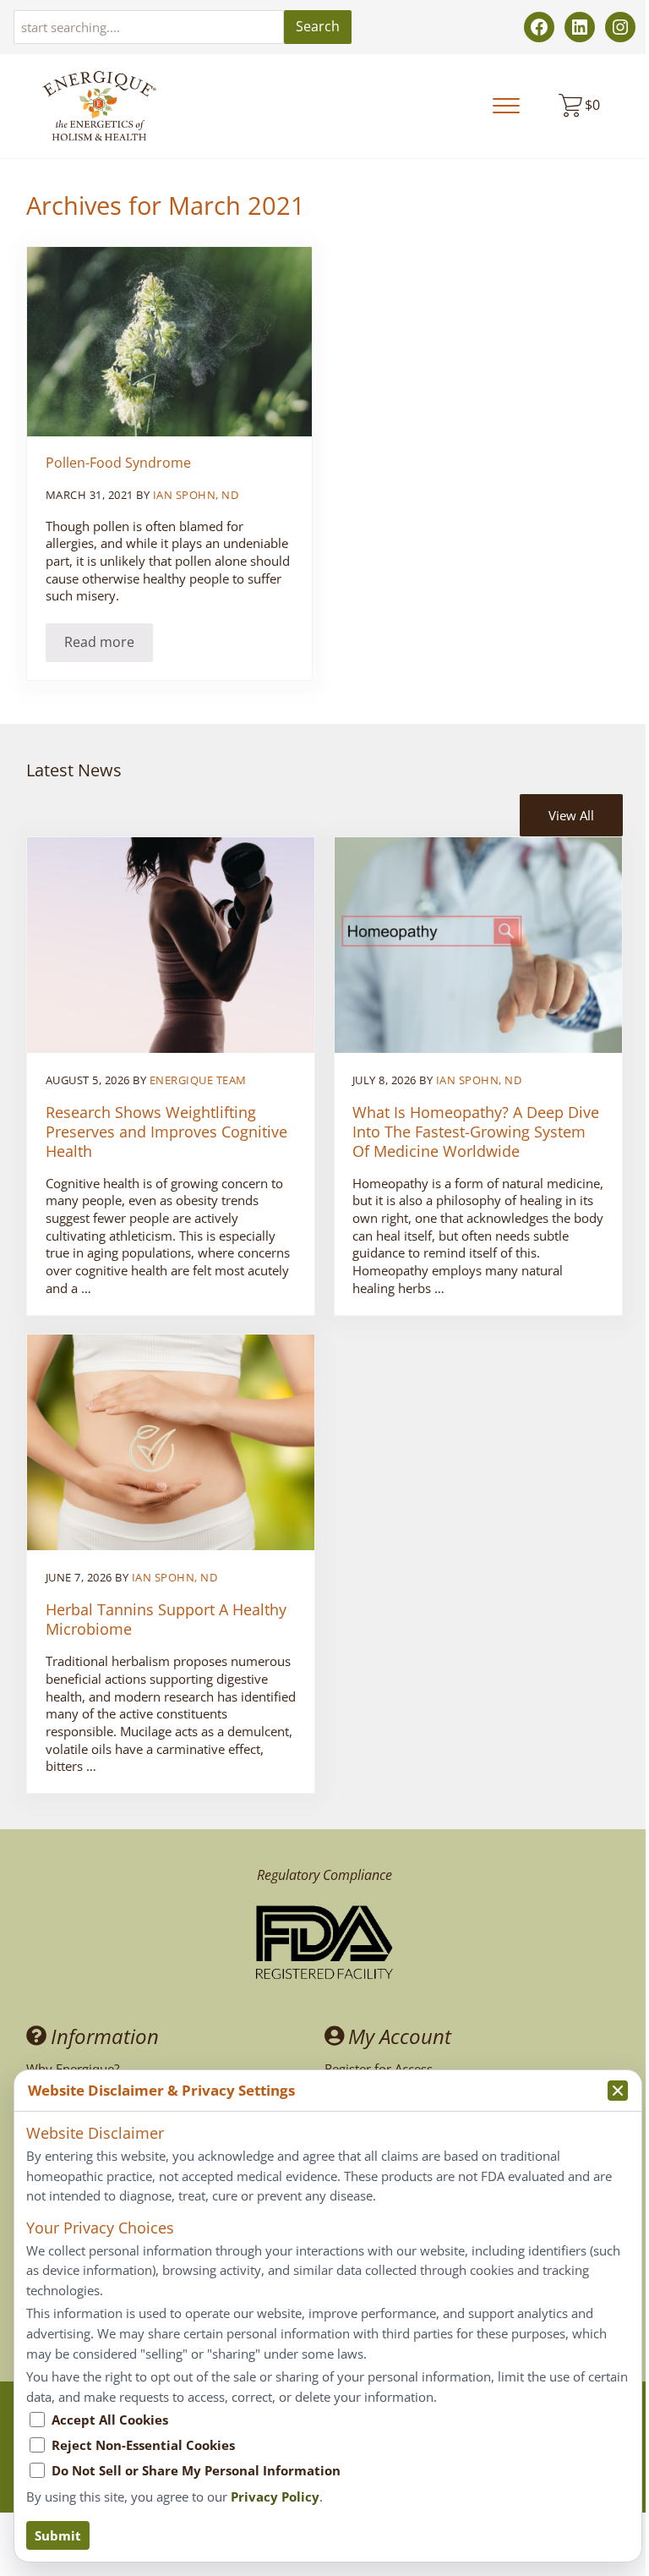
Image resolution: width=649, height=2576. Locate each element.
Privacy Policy (275, 2497)
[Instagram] (620, 27)
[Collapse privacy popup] (618, 2091)
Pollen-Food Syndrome (118, 463)
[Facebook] (539, 27)
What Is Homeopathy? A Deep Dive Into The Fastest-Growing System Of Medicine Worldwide (476, 1132)
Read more (109, 645)
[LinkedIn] (580, 27)
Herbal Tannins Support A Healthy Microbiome (166, 1620)
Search (318, 26)
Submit (58, 2535)
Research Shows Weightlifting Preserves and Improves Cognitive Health (166, 1132)
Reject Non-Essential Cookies (143, 2445)
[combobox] (149, 27)
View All (571, 815)
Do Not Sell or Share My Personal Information (196, 2470)
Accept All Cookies (110, 2420)
